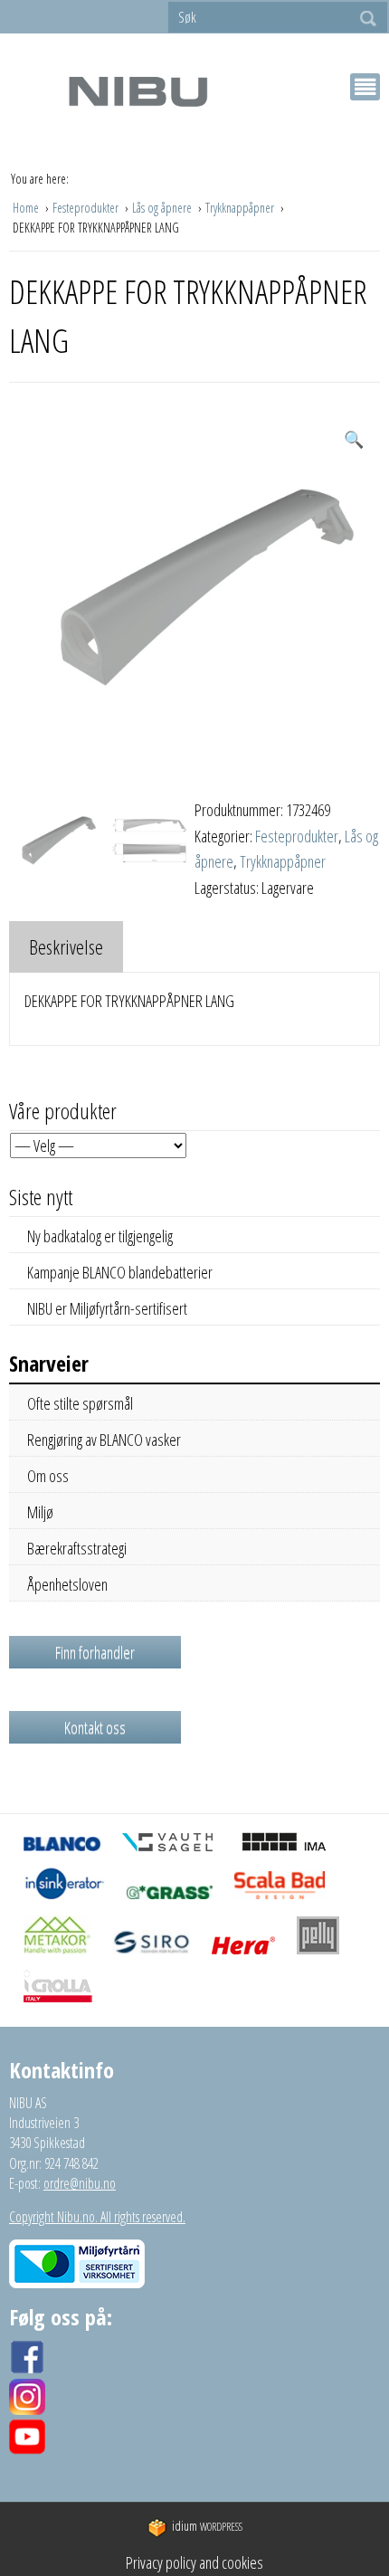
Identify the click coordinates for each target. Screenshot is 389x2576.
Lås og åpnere (163, 208)
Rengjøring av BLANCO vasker (104, 1440)
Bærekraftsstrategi (77, 1548)
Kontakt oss (95, 1727)
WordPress (207, 2527)
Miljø (40, 1512)
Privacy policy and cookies (194, 2562)
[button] (354, 439)
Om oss (48, 1476)
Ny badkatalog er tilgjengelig (100, 1236)
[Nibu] (138, 91)
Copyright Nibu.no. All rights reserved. (97, 2217)
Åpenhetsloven (67, 1584)
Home (27, 208)
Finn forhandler (95, 1652)
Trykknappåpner (241, 208)
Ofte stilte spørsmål (80, 1403)
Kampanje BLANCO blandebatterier (120, 1272)
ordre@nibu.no (80, 2183)
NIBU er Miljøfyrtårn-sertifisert (107, 1308)
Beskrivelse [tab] (66, 946)
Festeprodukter (87, 208)
